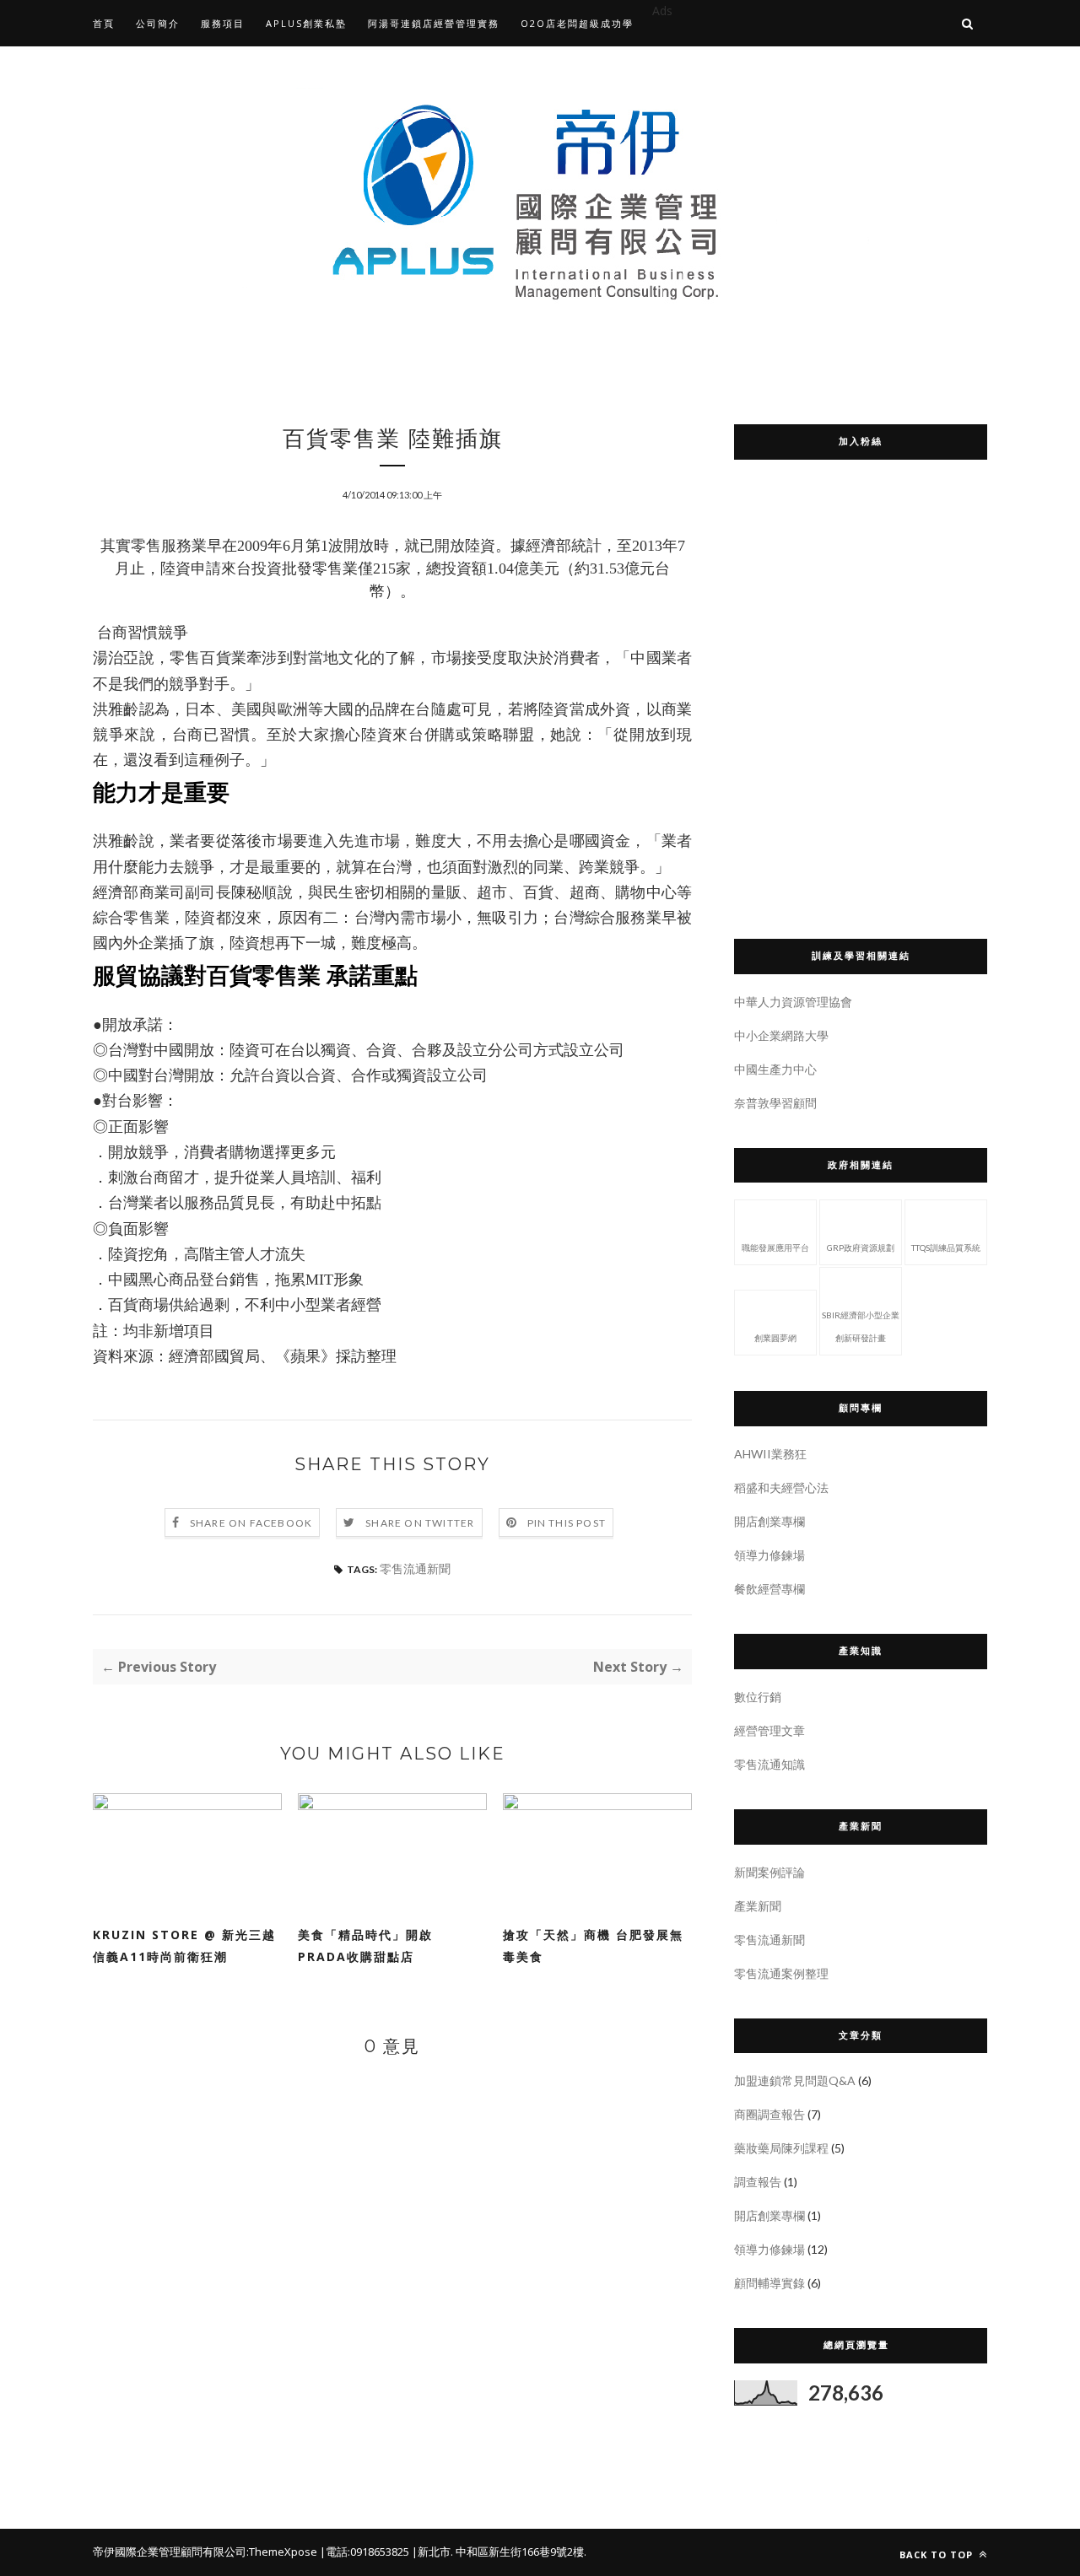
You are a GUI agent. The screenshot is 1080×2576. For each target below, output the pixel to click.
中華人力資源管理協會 (793, 1002)
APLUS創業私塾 (306, 23)
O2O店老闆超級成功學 (577, 23)
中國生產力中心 (775, 1069)
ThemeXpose (283, 2552)
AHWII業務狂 (770, 1454)
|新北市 (431, 2552)
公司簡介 (158, 23)
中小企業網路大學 (781, 1035)
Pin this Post (567, 1523)
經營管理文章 (769, 1730)
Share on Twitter (420, 1523)
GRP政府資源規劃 (861, 1248)
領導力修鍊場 (769, 1555)
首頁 (104, 23)
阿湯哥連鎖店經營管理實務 (434, 23)
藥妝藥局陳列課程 (781, 2148)
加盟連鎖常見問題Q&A (795, 2080)
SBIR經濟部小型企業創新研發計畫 (861, 1326)
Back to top (938, 2554)
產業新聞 (758, 1906)
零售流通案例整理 (781, 1973)
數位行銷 (758, 1697)
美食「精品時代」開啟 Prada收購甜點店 (372, 1945)
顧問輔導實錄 (769, 2283)
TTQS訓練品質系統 (946, 1248)
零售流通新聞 (415, 1568)
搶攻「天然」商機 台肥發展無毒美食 (593, 1945)
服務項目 (223, 23)
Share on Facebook (251, 1523)
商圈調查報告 (769, 2114)
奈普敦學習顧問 (775, 1103)
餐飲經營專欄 (769, 1589)
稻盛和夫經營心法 (781, 1487)
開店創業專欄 (769, 1521)
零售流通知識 (769, 1764)
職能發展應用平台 (775, 1248)
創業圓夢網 (775, 1338)
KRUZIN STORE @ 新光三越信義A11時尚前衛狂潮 (184, 1945)
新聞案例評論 (769, 1872)
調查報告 (758, 2182)
